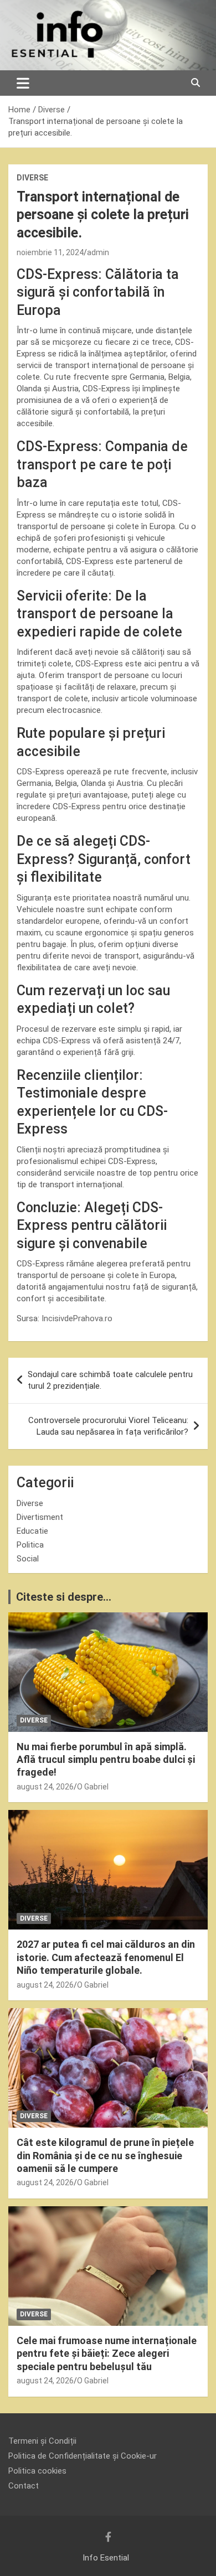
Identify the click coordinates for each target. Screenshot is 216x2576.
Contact (24, 2486)
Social (28, 1559)
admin (98, 252)
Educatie (32, 1531)
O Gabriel (93, 1787)
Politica (30, 1545)
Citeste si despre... (64, 1597)
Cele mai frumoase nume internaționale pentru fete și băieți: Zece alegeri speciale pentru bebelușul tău (107, 2353)
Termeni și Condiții (42, 2441)
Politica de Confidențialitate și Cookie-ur (83, 2456)
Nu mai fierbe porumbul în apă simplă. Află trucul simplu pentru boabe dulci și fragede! (106, 1760)
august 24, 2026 (45, 1787)
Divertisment (40, 1517)
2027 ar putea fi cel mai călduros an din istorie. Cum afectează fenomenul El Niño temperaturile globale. (106, 1957)
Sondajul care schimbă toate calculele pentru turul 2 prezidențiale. (110, 1380)
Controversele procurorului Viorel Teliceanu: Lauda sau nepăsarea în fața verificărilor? (108, 1426)
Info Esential (106, 2558)
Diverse (32, 178)
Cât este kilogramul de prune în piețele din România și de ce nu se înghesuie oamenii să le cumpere (105, 2155)
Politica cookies (37, 2471)
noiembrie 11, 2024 (50, 252)
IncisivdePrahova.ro (77, 1318)
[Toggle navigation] (23, 83)
